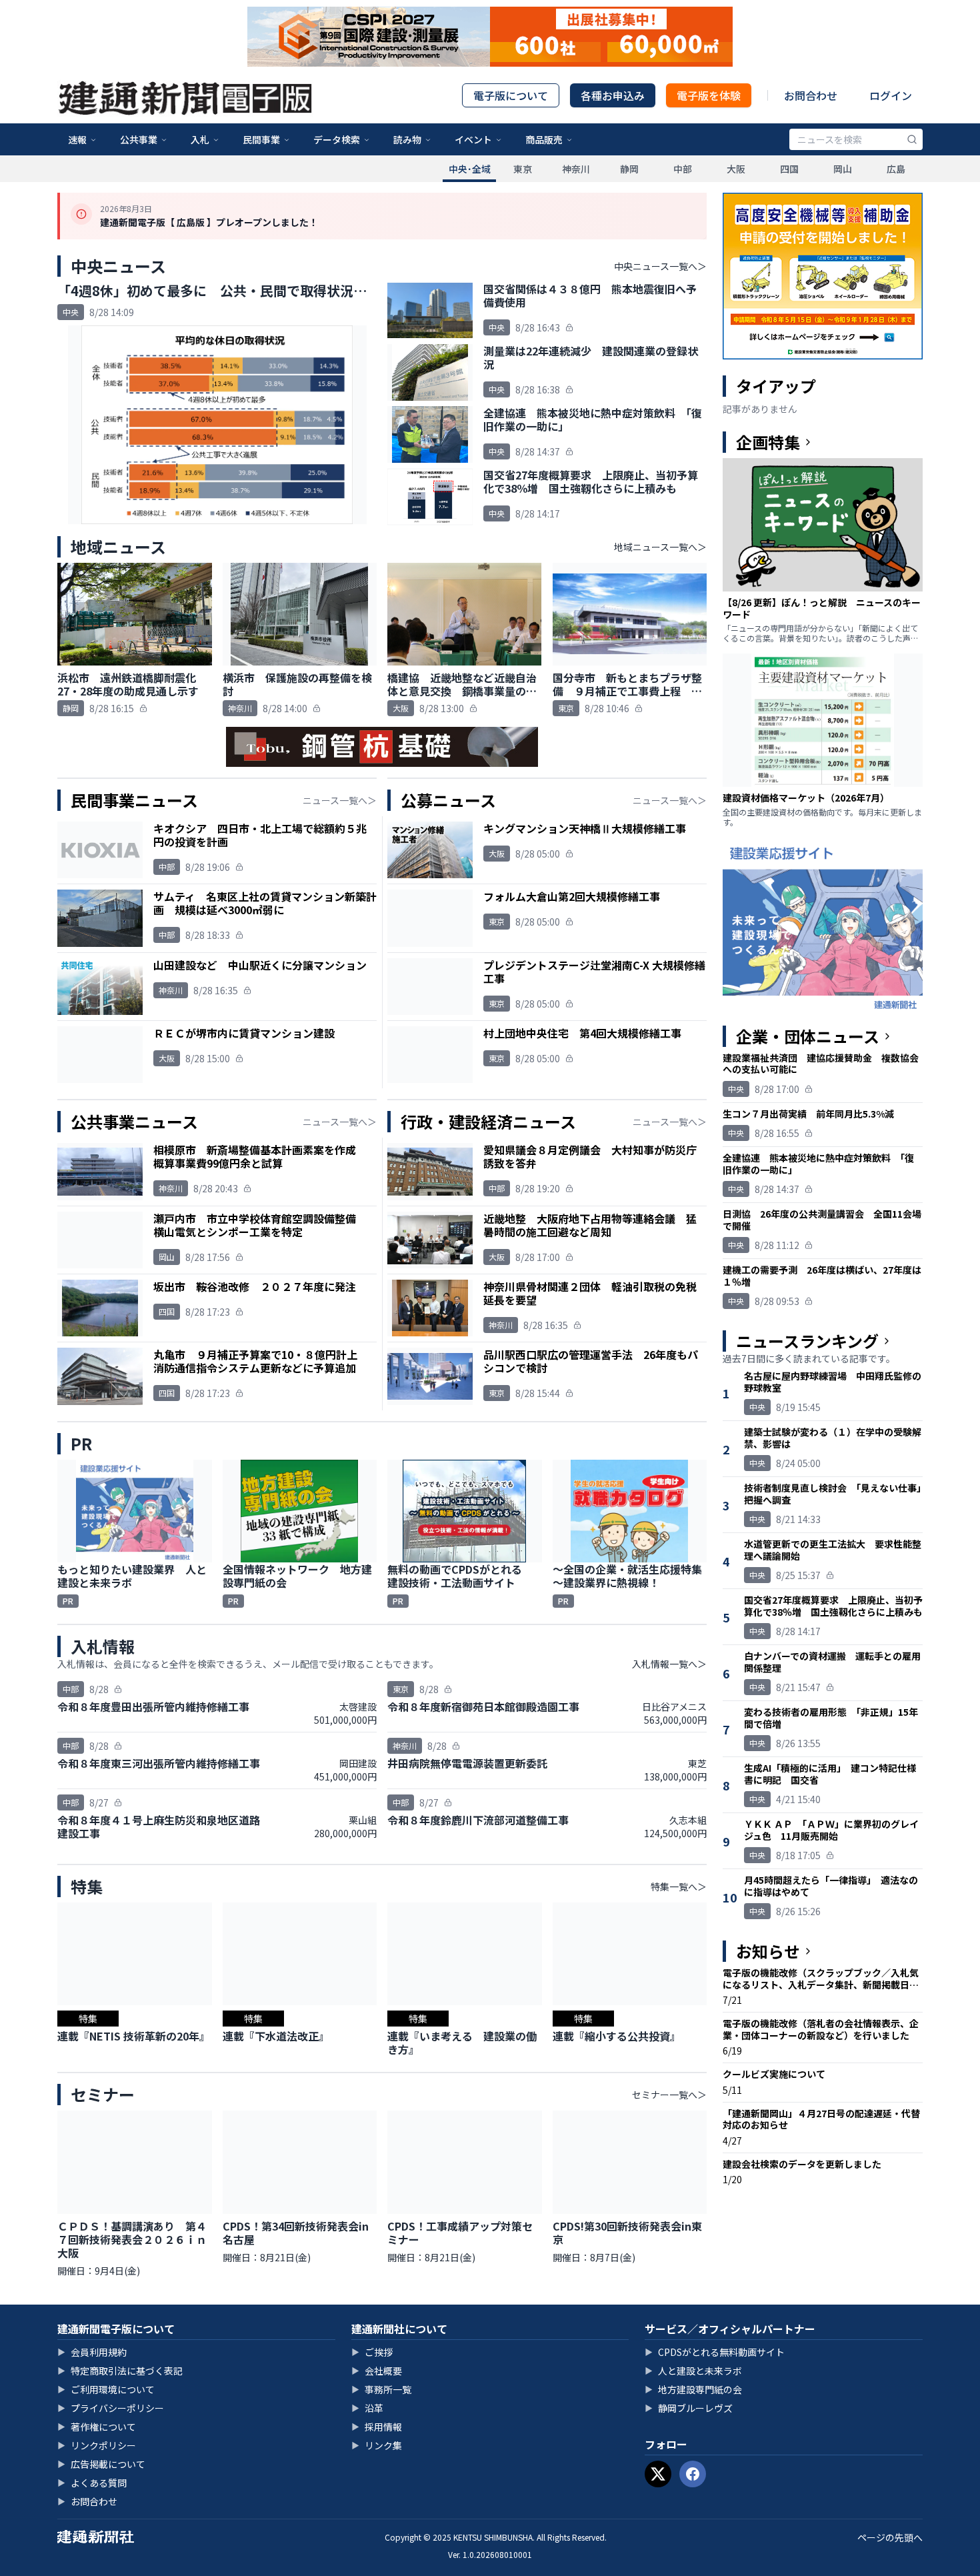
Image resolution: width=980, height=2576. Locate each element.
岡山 (843, 169)
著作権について (97, 2427)
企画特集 (768, 442)
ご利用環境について (106, 2389)
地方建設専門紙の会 (693, 2389)
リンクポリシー (97, 2445)
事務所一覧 (381, 2389)
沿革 (367, 2408)
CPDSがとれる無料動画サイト (715, 2352)
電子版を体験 (709, 95)
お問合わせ (811, 95)
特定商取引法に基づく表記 (120, 2371)
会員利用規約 (92, 2352)
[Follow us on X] (658, 2474)
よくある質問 (92, 2483)
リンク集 (377, 2445)
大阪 (736, 169)
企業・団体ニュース (808, 1036)
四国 (789, 169)
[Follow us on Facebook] (693, 2474)
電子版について (511, 95)
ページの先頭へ (890, 2537)
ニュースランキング (807, 1341)
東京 (523, 169)
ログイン (891, 95)
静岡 (629, 169)
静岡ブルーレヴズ (689, 2408)
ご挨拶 (372, 2352)
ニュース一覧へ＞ (340, 800)
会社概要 (377, 2371)
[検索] (912, 139)
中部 (683, 169)
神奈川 (576, 169)
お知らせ (768, 1951)
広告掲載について (101, 2464)
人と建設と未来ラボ (693, 2371)
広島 (896, 169)
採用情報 (377, 2427)
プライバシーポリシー (111, 2408)
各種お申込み (613, 95)
